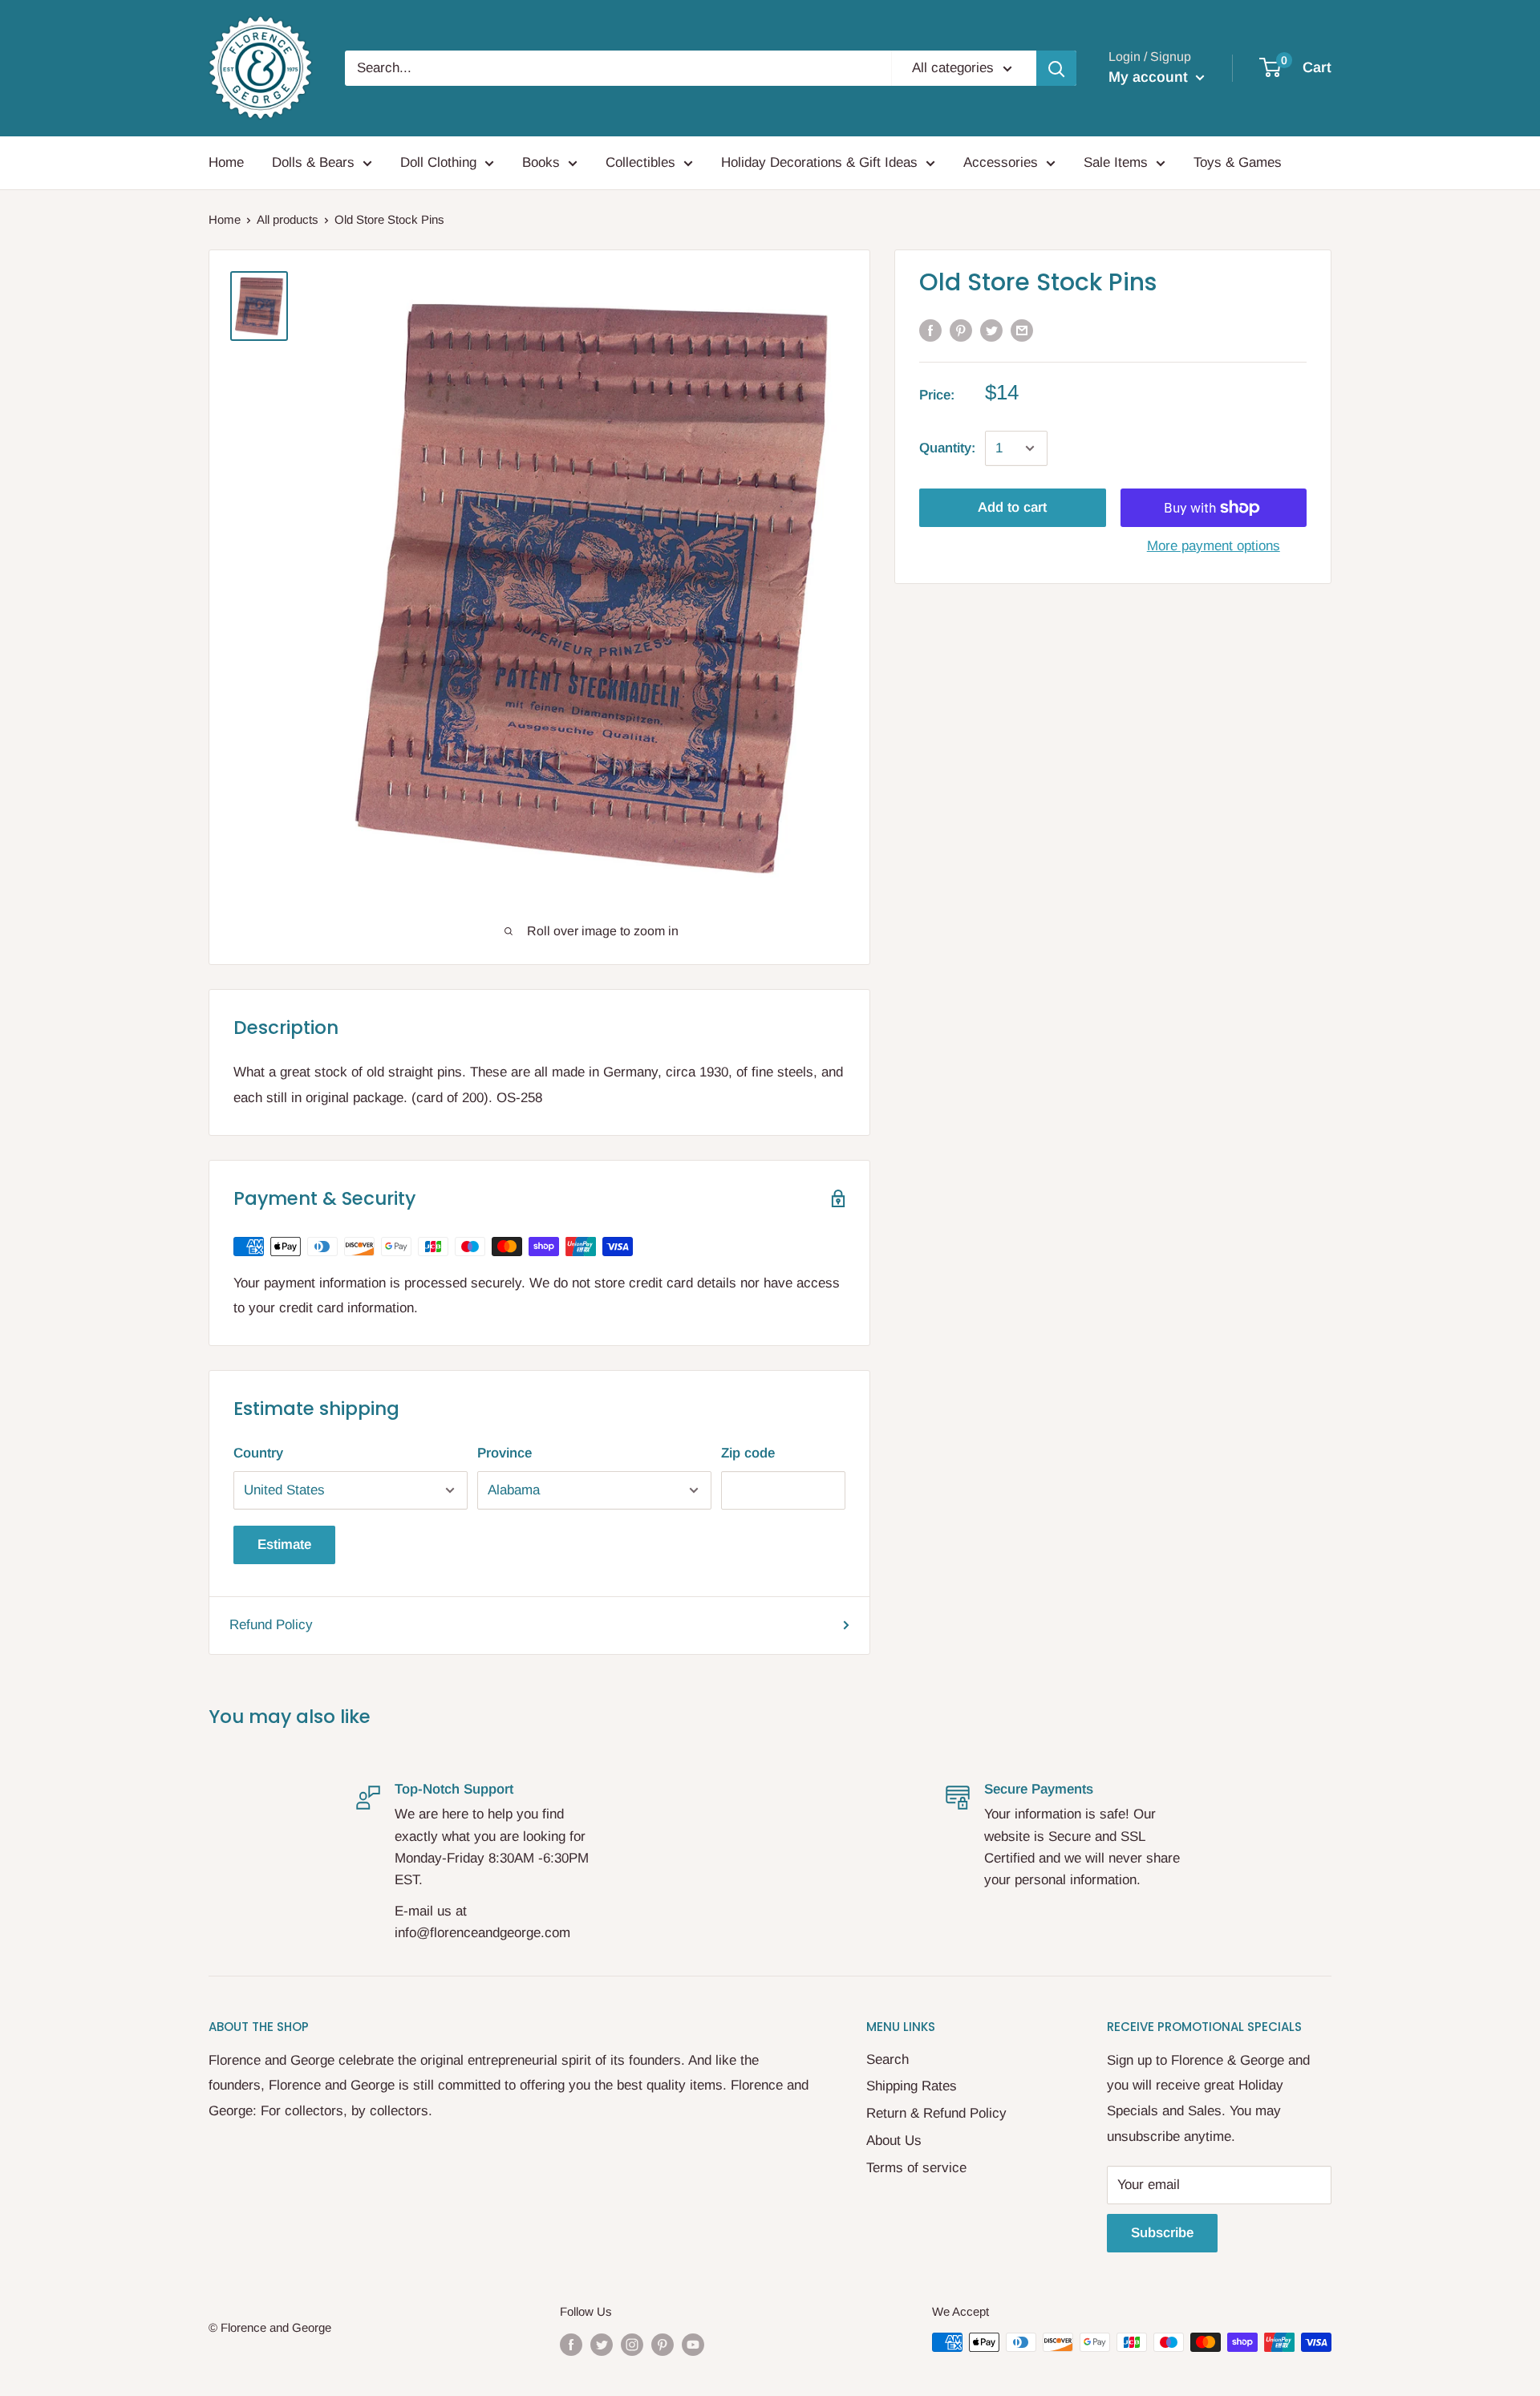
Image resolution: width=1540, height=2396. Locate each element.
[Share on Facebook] (930, 330)
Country (258, 1453)
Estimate (284, 1545)
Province (505, 1453)
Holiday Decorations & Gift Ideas (819, 162)
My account (1150, 77)
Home (226, 162)
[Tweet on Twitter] (991, 330)
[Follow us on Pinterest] (663, 2344)
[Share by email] (1022, 330)
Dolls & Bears (313, 162)
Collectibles (640, 162)
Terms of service (916, 2168)
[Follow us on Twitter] (602, 2344)
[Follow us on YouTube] (693, 2344)
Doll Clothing (438, 162)
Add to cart (1012, 507)
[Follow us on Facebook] (571, 2344)
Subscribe (1162, 2233)
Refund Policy (271, 1625)
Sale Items (1116, 162)
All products (288, 219)
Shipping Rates (912, 2086)
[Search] (1056, 68)
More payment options (1214, 546)
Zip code (748, 1453)
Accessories (1001, 162)
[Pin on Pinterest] (961, 330)
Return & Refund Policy (936, 2113)
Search (888, 2060)
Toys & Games (1238, 162)
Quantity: (947, 448)
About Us (894, 2141)
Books (541, 162)
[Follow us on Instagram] (632, 2344)
